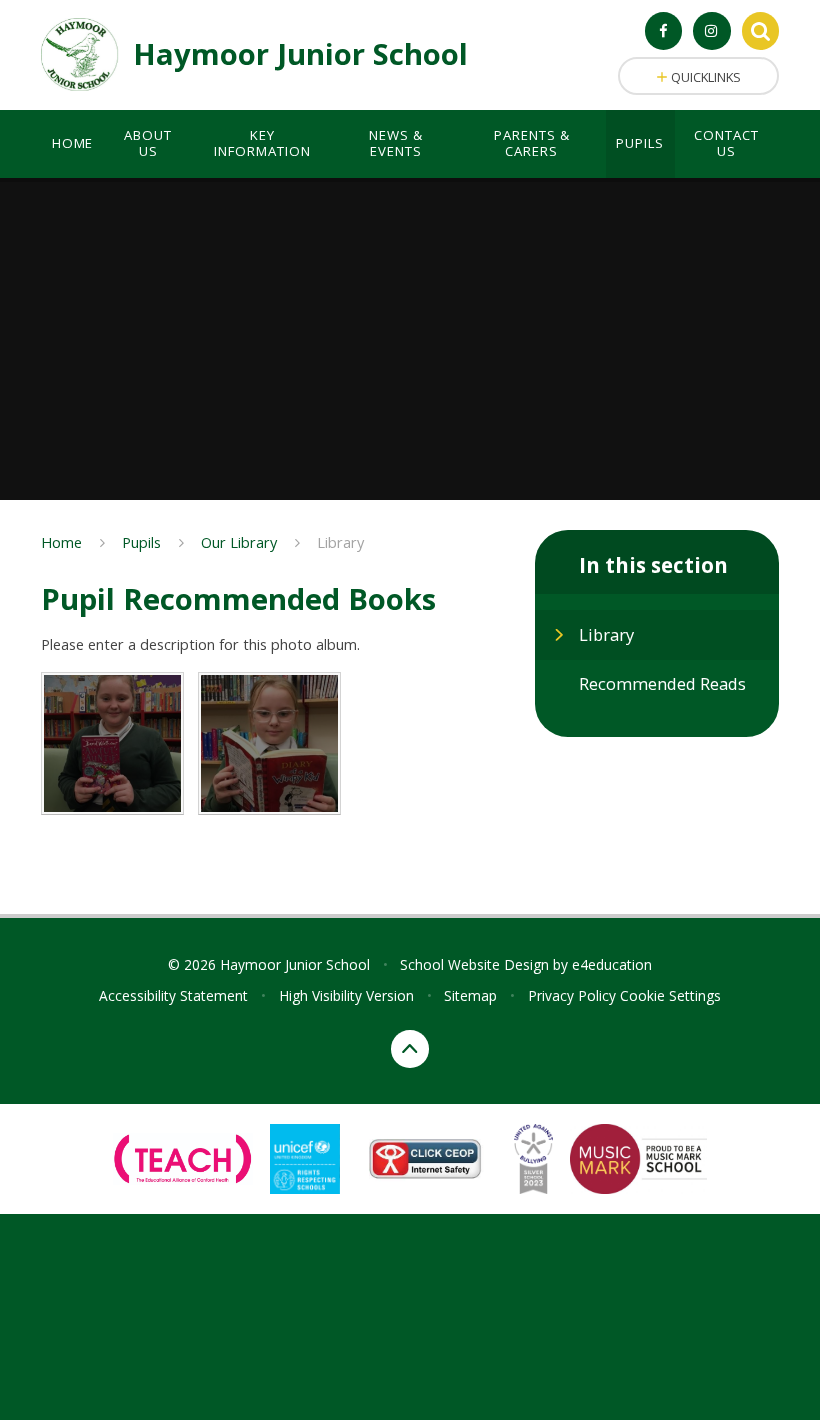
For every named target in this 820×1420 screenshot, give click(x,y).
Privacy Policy (572, 995)
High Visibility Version (346, 995)
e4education (612, 964)
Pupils (141, 542)
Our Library (239, 542)
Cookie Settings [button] (670, 995)
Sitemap (470, 995)
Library (340, 542)
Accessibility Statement (173, 995)
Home (61, 542)
